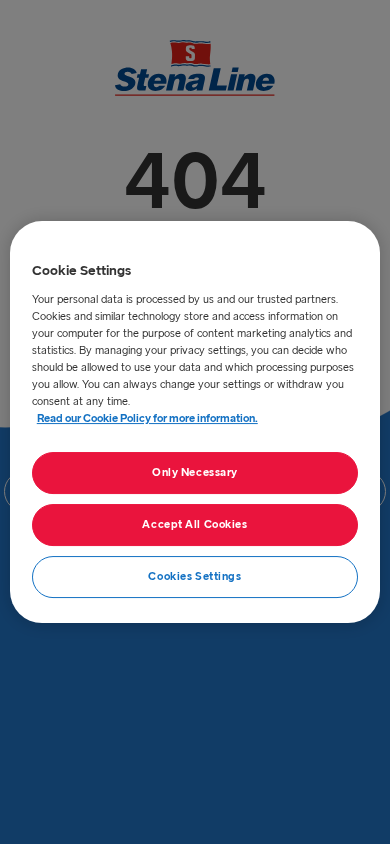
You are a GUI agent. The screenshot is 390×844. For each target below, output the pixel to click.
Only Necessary (195, 472)
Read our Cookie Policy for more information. (147, 418)
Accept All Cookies (194, 524)
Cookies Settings (194, 576)
